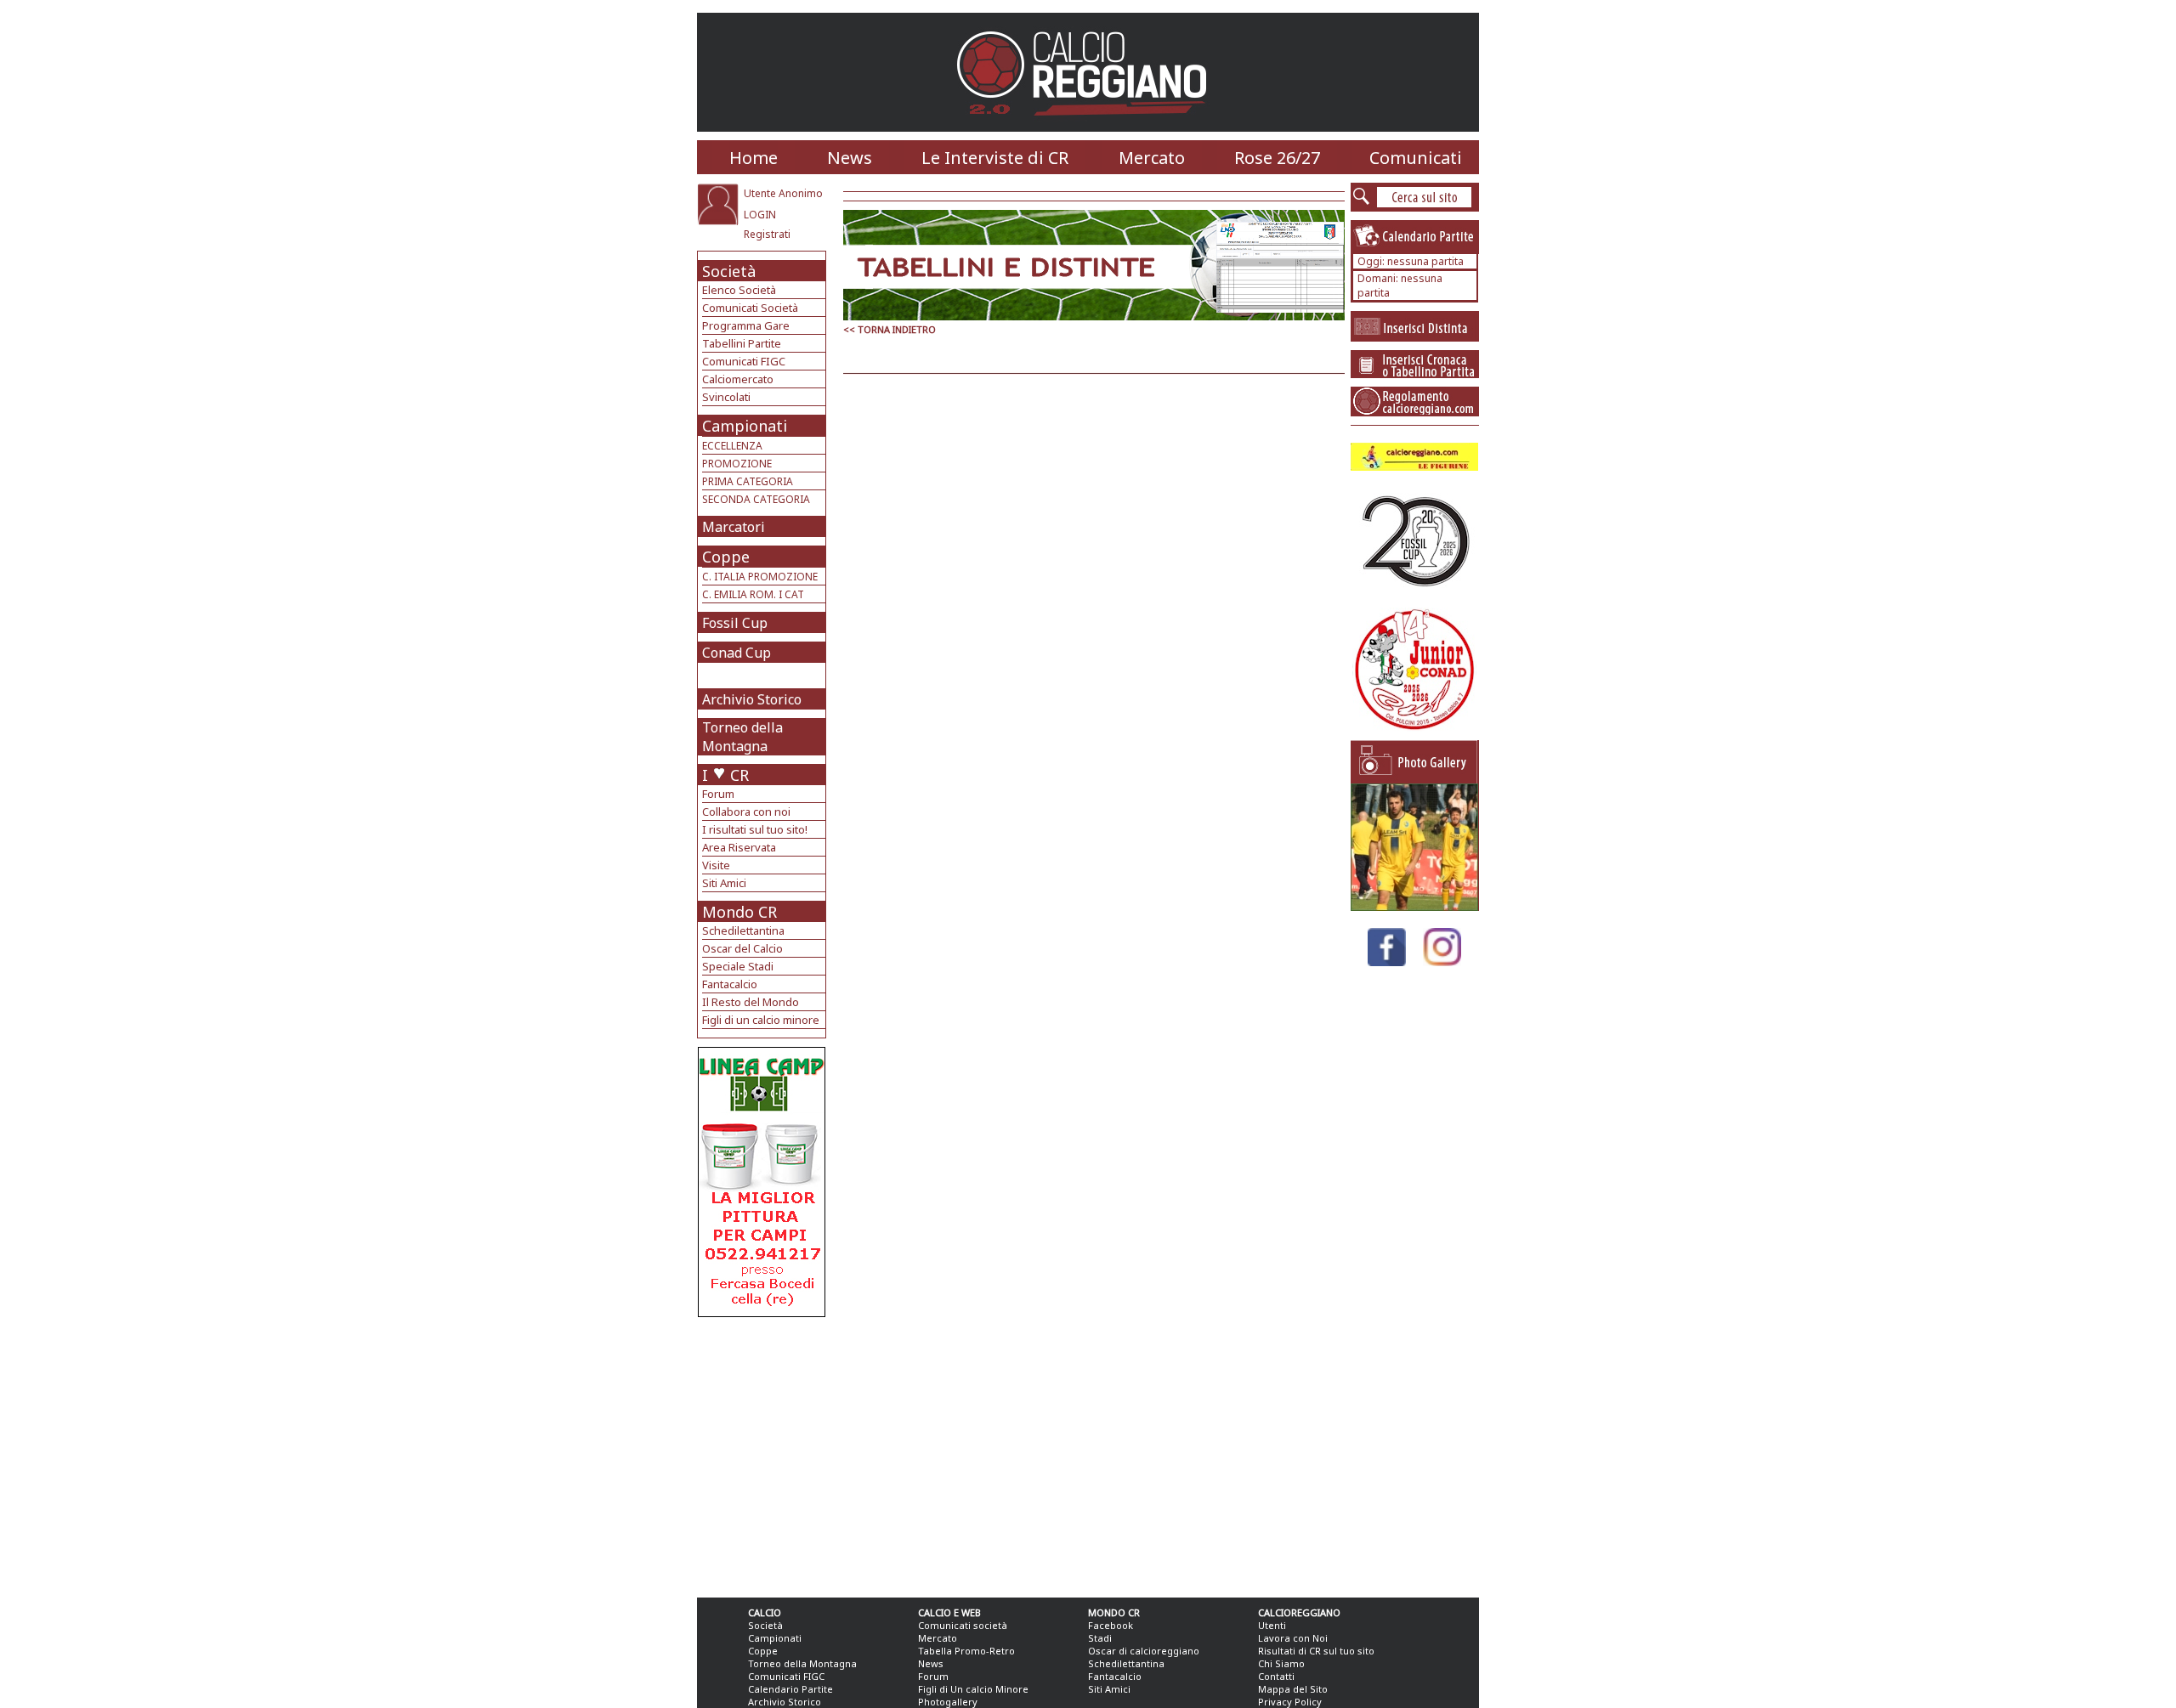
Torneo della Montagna (742, 737)
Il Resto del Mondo (751, 1002)
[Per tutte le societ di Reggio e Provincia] (762, 1312)
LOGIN (760, 215)
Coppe (726, 557)
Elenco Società (739, 290)
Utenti (1272, 1625)
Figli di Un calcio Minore (973, 1689)
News (850, 158)
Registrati (767, 234)
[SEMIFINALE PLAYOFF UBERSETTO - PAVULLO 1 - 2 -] (1414, 906)
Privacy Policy (1290, 1702)
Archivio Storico (752, 699)
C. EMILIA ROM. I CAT (753, 594)
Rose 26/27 (1277, 158)
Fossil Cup (735, 623)
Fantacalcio (730, 984)
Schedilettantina (743, 930)
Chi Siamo (1281, 1663)
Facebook (1111, 1625)
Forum (718, 794)
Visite (716, 865)
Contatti (1276, 1676)
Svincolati (726, 397)
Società (729, 271)
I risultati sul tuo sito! (755, 829)
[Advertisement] (764, 1453)
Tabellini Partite (742, 343)
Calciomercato (738, 379)
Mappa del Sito (1293, 1689)
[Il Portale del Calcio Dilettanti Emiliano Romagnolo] (1088, 127)
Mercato (1152, 158)
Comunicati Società (750, 308)
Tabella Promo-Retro (966, 1651)
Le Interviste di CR (995, 158)
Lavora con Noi (1293, 1638)
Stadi (1100, 1638)
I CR (725, 775)
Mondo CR (739, 912)
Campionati (745, 426)
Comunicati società (963, 1625)
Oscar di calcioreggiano (1144, 1651)
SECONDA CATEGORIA (756, 499)
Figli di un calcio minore (761, 1020)
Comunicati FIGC (744, 361)
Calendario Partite (790, 1689)
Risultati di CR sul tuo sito (1316, 1651)
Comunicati (1416, 158)
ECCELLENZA (732, 446)
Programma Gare (746, 325)
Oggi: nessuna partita (1411, 261)
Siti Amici (724, 883)
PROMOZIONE (737, 464)
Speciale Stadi (738, 966)
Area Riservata (739, 847)
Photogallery (948, 1702)
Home (754, 158)
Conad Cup (737, 653)
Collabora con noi (746, 812)
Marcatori (734, 527)
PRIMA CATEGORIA (748, 481)
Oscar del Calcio (742, 948)
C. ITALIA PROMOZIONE (760, 577)
